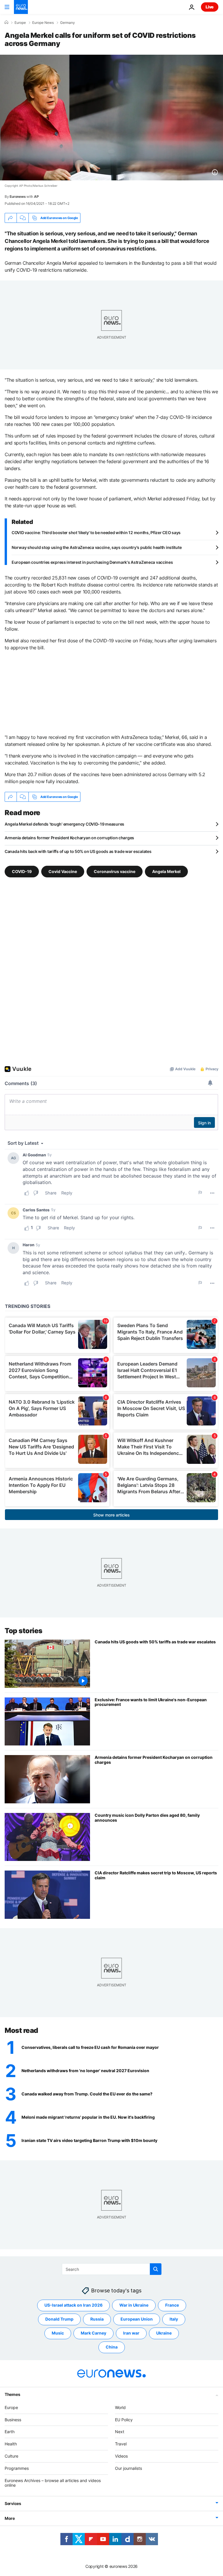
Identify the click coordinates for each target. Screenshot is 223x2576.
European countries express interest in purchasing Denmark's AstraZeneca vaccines (92, 562)
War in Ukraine (134, 2305)
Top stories (24, 1631)
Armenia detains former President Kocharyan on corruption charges (69, 838)
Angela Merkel (166, 871)
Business (13, 2420)
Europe (20, 23)
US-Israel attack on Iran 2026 (73, 2305)
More (10, 2518)
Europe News (43, 23)
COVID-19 (22, 871)
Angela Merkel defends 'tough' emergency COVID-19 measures (64, 824)
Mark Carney (93, 2333)
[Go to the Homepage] (21, 7)
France (172, 2305)
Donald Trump (59, 2319)
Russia (97, 2319)
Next (120, 2432)
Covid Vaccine (63, 871)
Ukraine (164, 2333)
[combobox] (112, 2269)
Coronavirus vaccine (115, 871)
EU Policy (124, 2420)
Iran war (131, 2333)
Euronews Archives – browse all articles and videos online (53, 2483)
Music (58, 2333)
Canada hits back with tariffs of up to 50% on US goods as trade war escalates (78, 851)
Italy (174, 2319)
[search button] (156, 2269)
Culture (11, 2456)
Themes (12, 2394)
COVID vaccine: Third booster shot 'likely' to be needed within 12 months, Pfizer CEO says (96, 533)
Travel (121, 2444)
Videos (121, 2456)
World (120, 2407)
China (112, 2347)
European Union (137, 2319)
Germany (68, 23)
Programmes (17, 2468)
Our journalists (128, 2468)
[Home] (6, 22)
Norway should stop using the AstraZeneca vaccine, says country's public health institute (97, 547)
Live (210, 7)
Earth (10, 2432)
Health (11, 2444)
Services (13, 2503)
